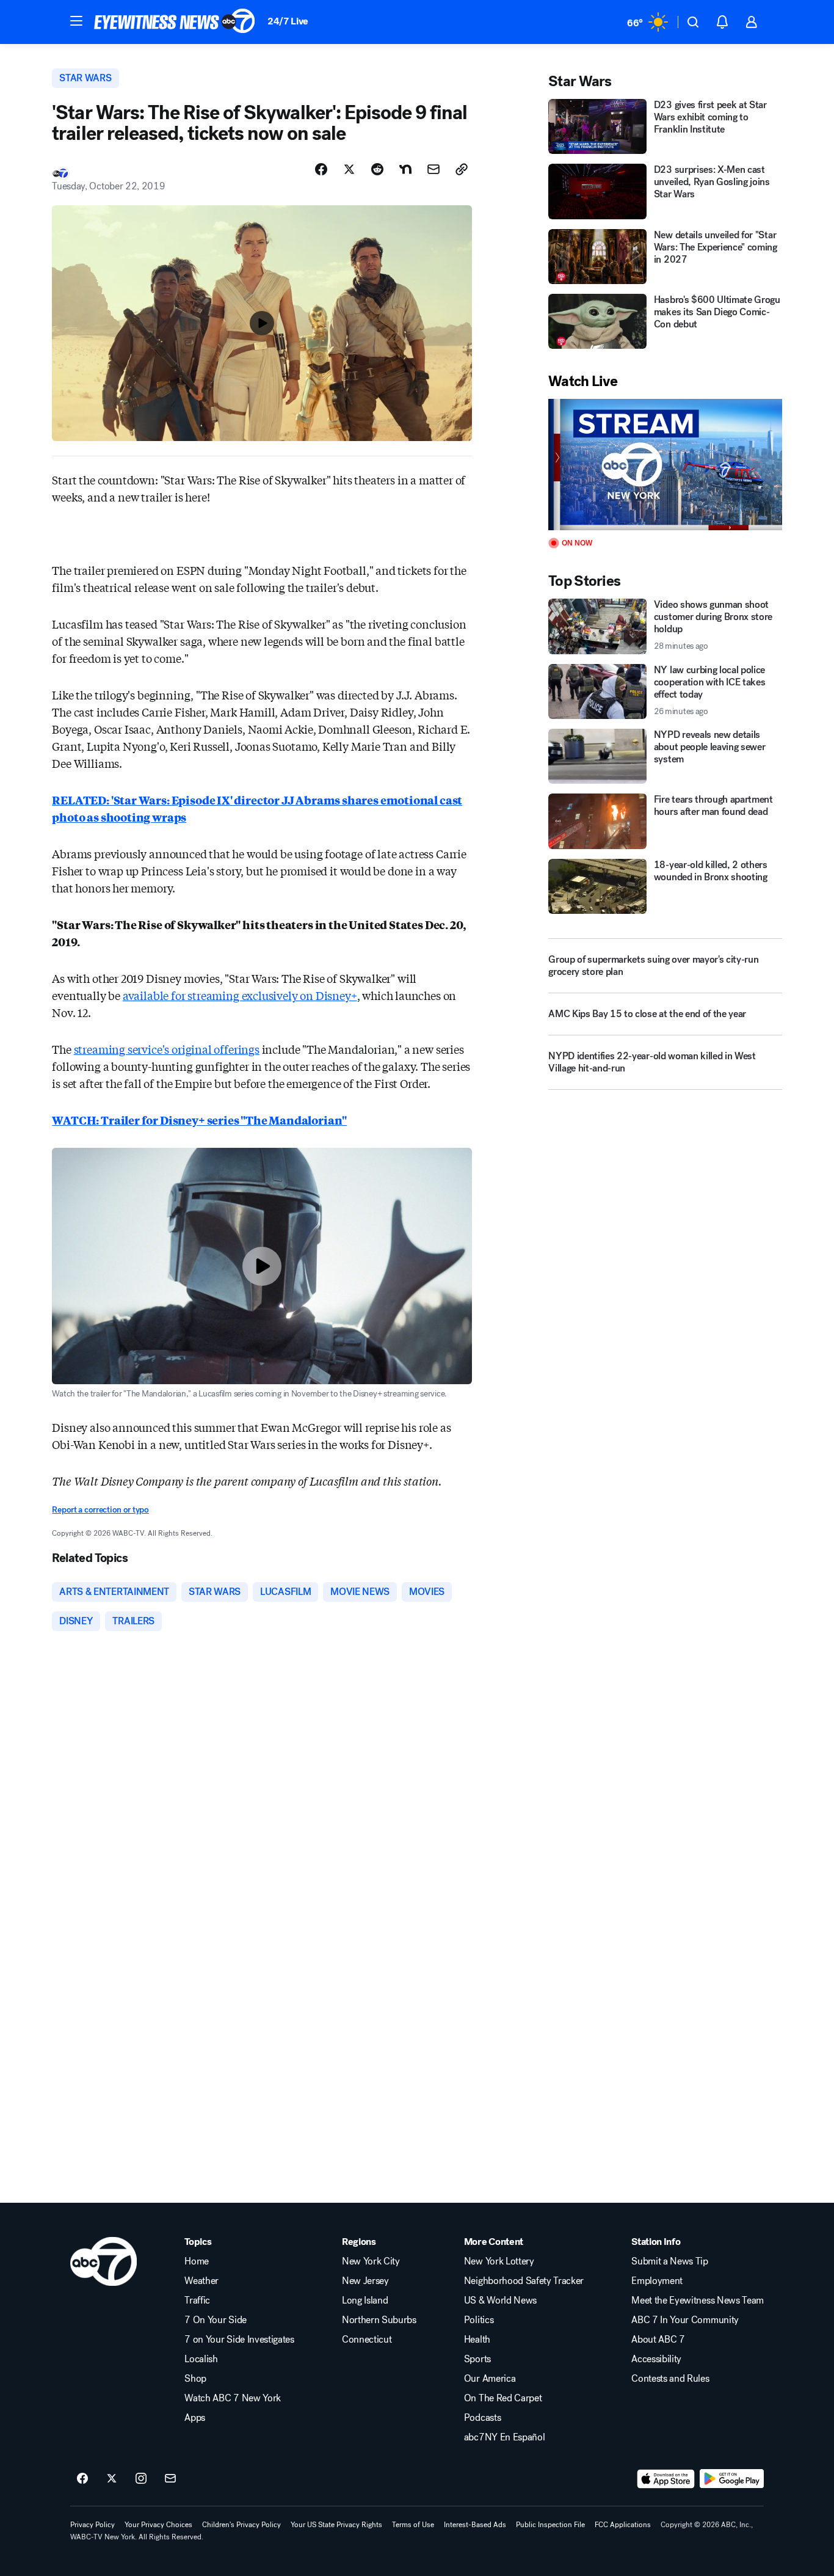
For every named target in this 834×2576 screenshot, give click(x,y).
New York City (371, 2261)
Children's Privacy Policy (241, 2525)
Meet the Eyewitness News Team (698, 2301)
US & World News (500, 2301)
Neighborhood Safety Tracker (524, 2281)
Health (477, 2340)
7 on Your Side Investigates (239, 2340)
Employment (657, 2281)
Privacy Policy (92, 2525)
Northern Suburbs (379, 2320)
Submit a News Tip (670, 2261)
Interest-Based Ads (475, 2525)
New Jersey (365, 2281)
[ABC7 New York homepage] (175, 22)
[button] (76, 21)
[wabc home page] (103, 2261)
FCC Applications (623, 2525)
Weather (201, 2281)
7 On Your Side (216, 2320)
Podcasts (482, 2418)
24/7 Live (288, 21)
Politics (479, 2320)
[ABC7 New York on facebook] (82, 2479)
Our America (490, 2379)
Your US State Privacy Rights (336, 2525)
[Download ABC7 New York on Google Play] (732, 2479)
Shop (195, 2379)
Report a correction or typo (100, 1510)
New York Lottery (499, 2261)
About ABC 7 (658, 2340)
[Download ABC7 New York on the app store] (666, 2479)
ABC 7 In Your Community (685, 2320)
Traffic (197, 2301)
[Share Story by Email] (433, 169)
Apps (195, 2418)
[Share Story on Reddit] (377, 169)
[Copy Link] (462, 169)
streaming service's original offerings (167, 1049)
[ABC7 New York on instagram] (141, 2479)
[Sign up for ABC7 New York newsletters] (170, 2479)
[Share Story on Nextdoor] (405, 169)
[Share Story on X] (349, 169)
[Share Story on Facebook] (321, 169)
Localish (201, 2359)
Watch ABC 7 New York (233, 2398)
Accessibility (656, 2359)
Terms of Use (413, 2525)
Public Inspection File (550, 2525)
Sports (477, 2359)
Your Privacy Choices (158, 2525)
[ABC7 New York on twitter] (112, 2479)
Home (197, 2261)
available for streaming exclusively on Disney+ (240, 995)
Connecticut (367, 2340)
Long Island (365, 2301)
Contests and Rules (670, 2379)
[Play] (665, 465)
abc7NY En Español (505, 2437)
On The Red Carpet (503, 2398)
